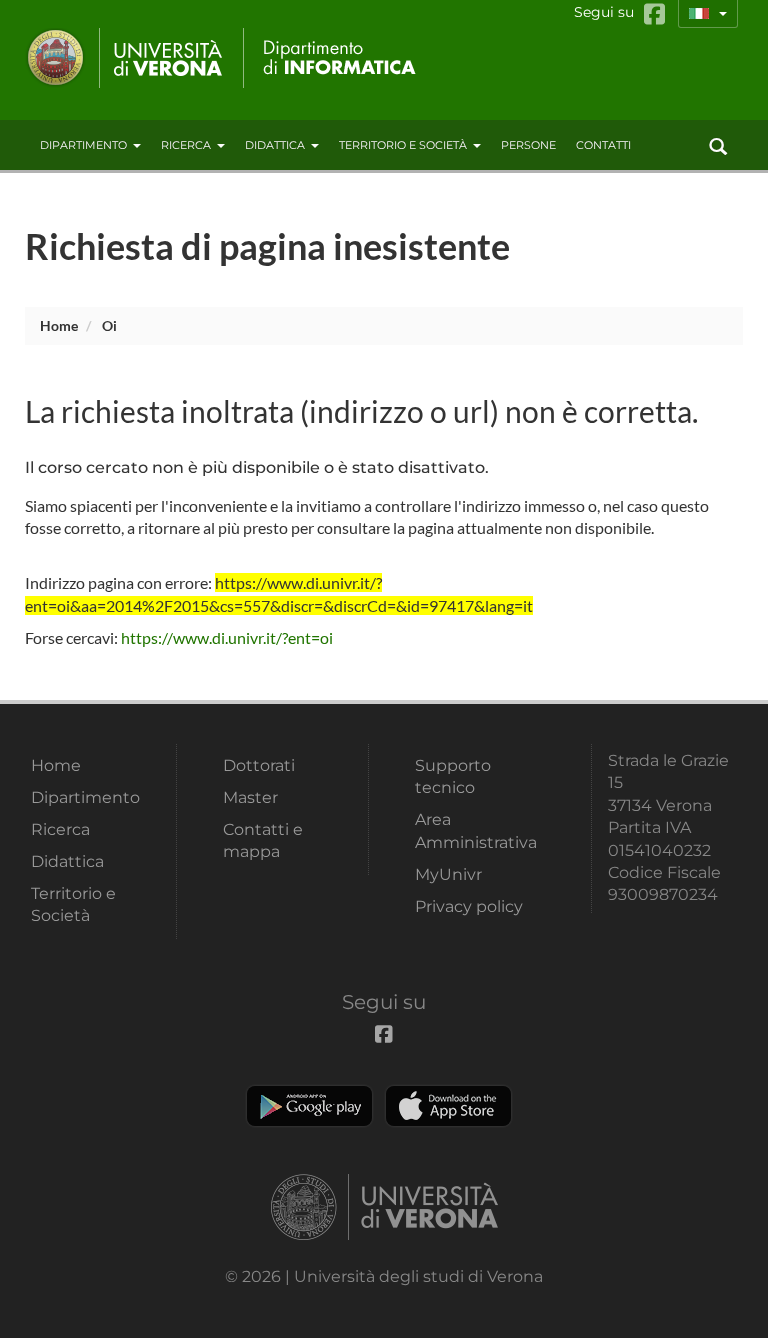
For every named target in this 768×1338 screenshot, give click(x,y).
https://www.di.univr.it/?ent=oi (227, 637)
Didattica (275, 145)
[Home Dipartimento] (333, 58)
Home (59, 325)
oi (109, 325)
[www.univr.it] (125, 58)
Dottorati (259, 765)
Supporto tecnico (453, 776)
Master (250, 797)
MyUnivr (448, 874)
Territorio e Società (403, 145)
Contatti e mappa (263, 840)
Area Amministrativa (476, 830)
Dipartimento (83, 145)
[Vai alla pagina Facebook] (654, 14)
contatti (603, 145)
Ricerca (186, 145)
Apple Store (448, 1106)
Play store (309, 1106)
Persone (528, 145)
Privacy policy (469, 906)
